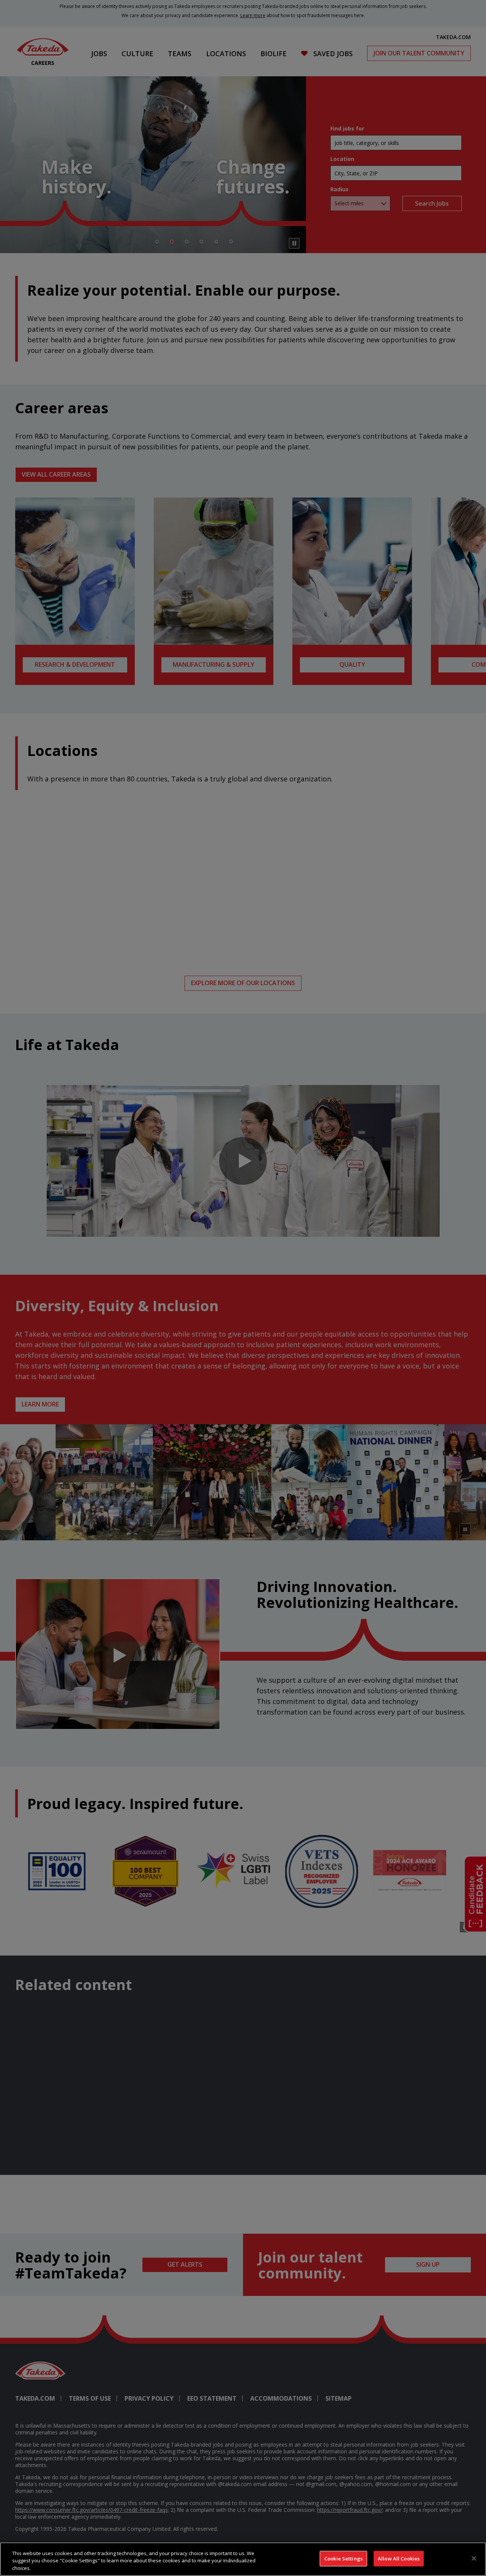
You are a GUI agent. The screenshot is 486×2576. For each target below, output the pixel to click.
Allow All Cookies (399, 2558)
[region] (243, 2559)
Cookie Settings (343, 2558)
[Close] (474, 2558)
